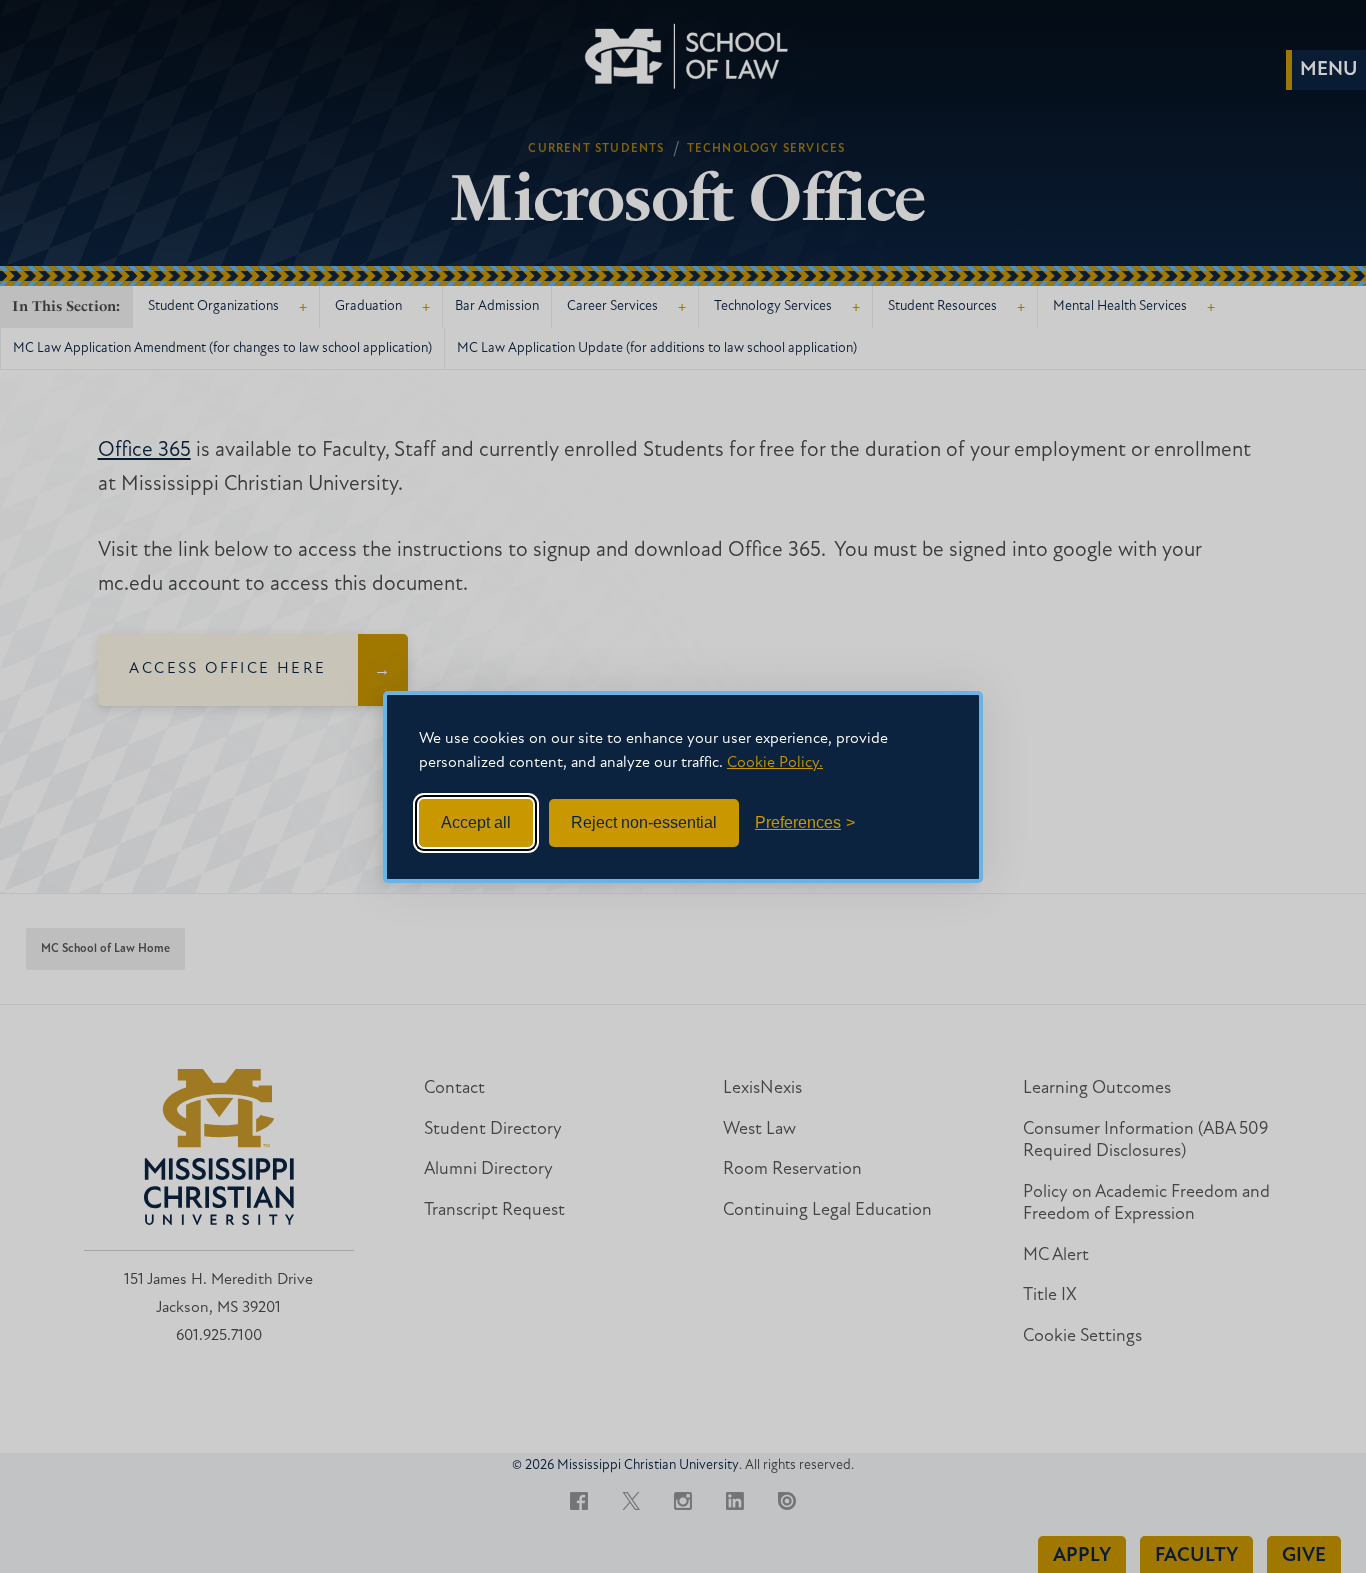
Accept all (476, 822)
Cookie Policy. (775, 763)
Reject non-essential (644, 822)
